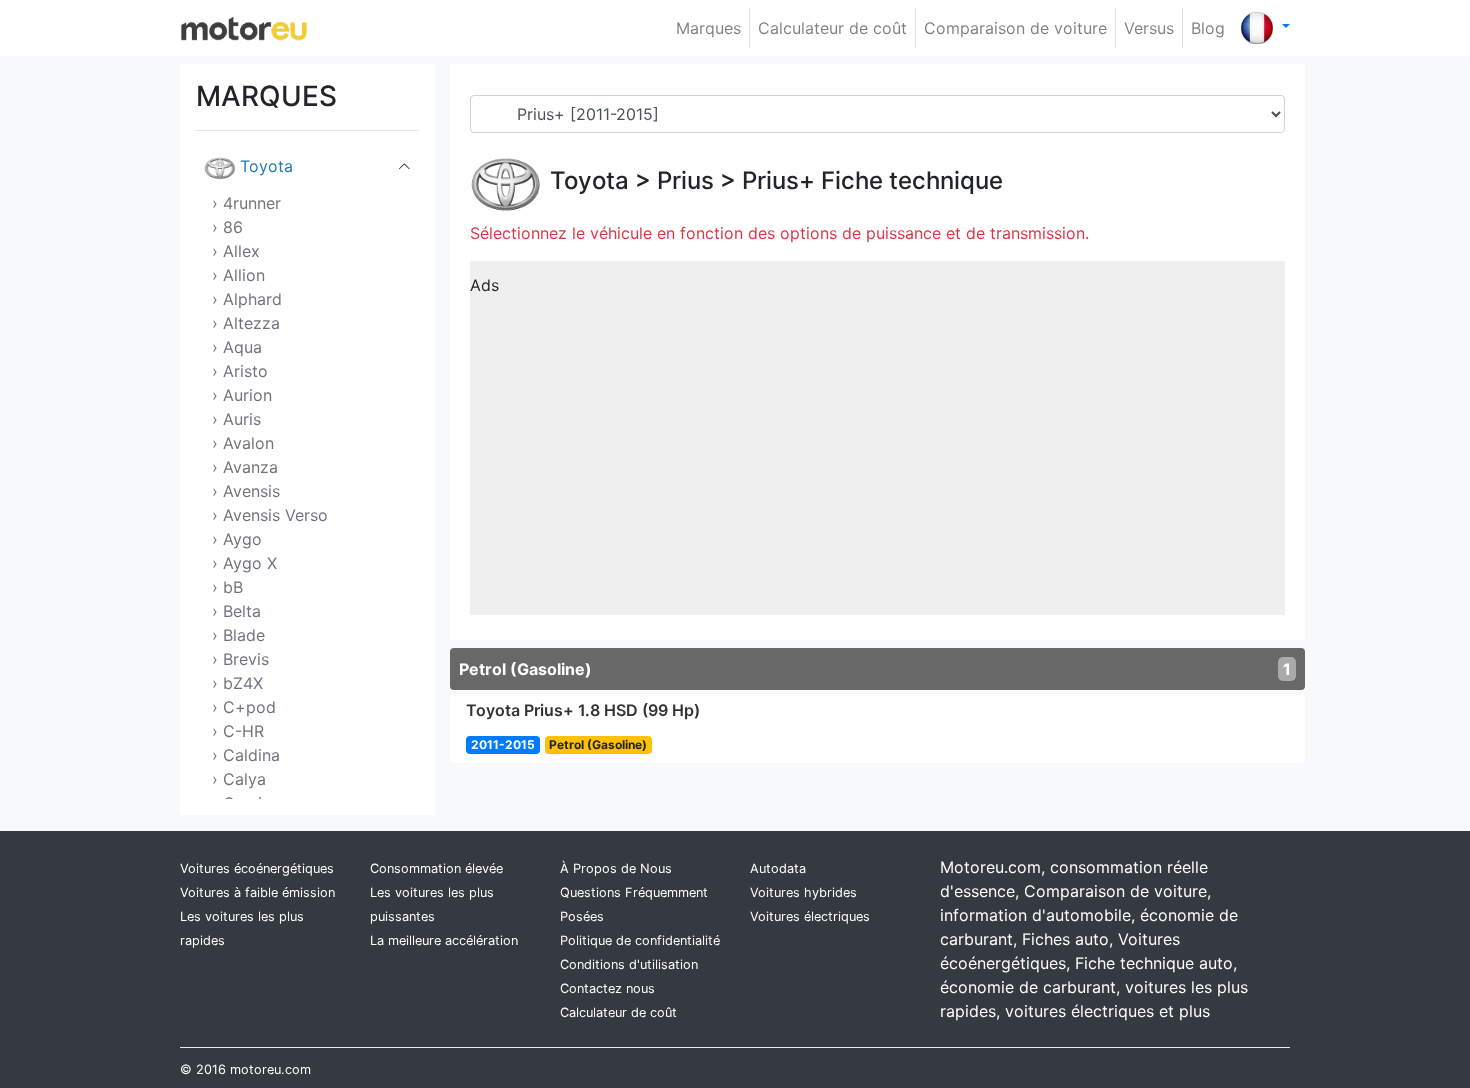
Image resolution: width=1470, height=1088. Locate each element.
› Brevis (240, 659)
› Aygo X (244, 563)
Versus (1149, 28)
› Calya (239, 779)
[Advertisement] (877, 445)
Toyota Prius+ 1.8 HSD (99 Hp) (583, 710)
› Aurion (242, 395)
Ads (484, 285)
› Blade (238, 635)
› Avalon (243, 443)
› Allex (236, 251)
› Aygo (237, 539)
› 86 (227, 227)
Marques (708, 28)
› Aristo (240, 371)
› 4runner (246, 203)
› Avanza (245, 467)
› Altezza (246, 323)
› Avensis (246, 491)
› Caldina (246, 755)
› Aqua (237, 347)
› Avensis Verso (270, 515)
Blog (1208, 28)
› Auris (236, 419)
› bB (227, 587)
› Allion (238, 275)
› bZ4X (237, 683)
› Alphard (247, 299)
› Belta (236, 611)
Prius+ (778, 180)
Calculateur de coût (832, 28)
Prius (685, 180)
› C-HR (238, 731)
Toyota (266, 166)
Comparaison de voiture (1015, 28)
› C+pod (244, 707)
